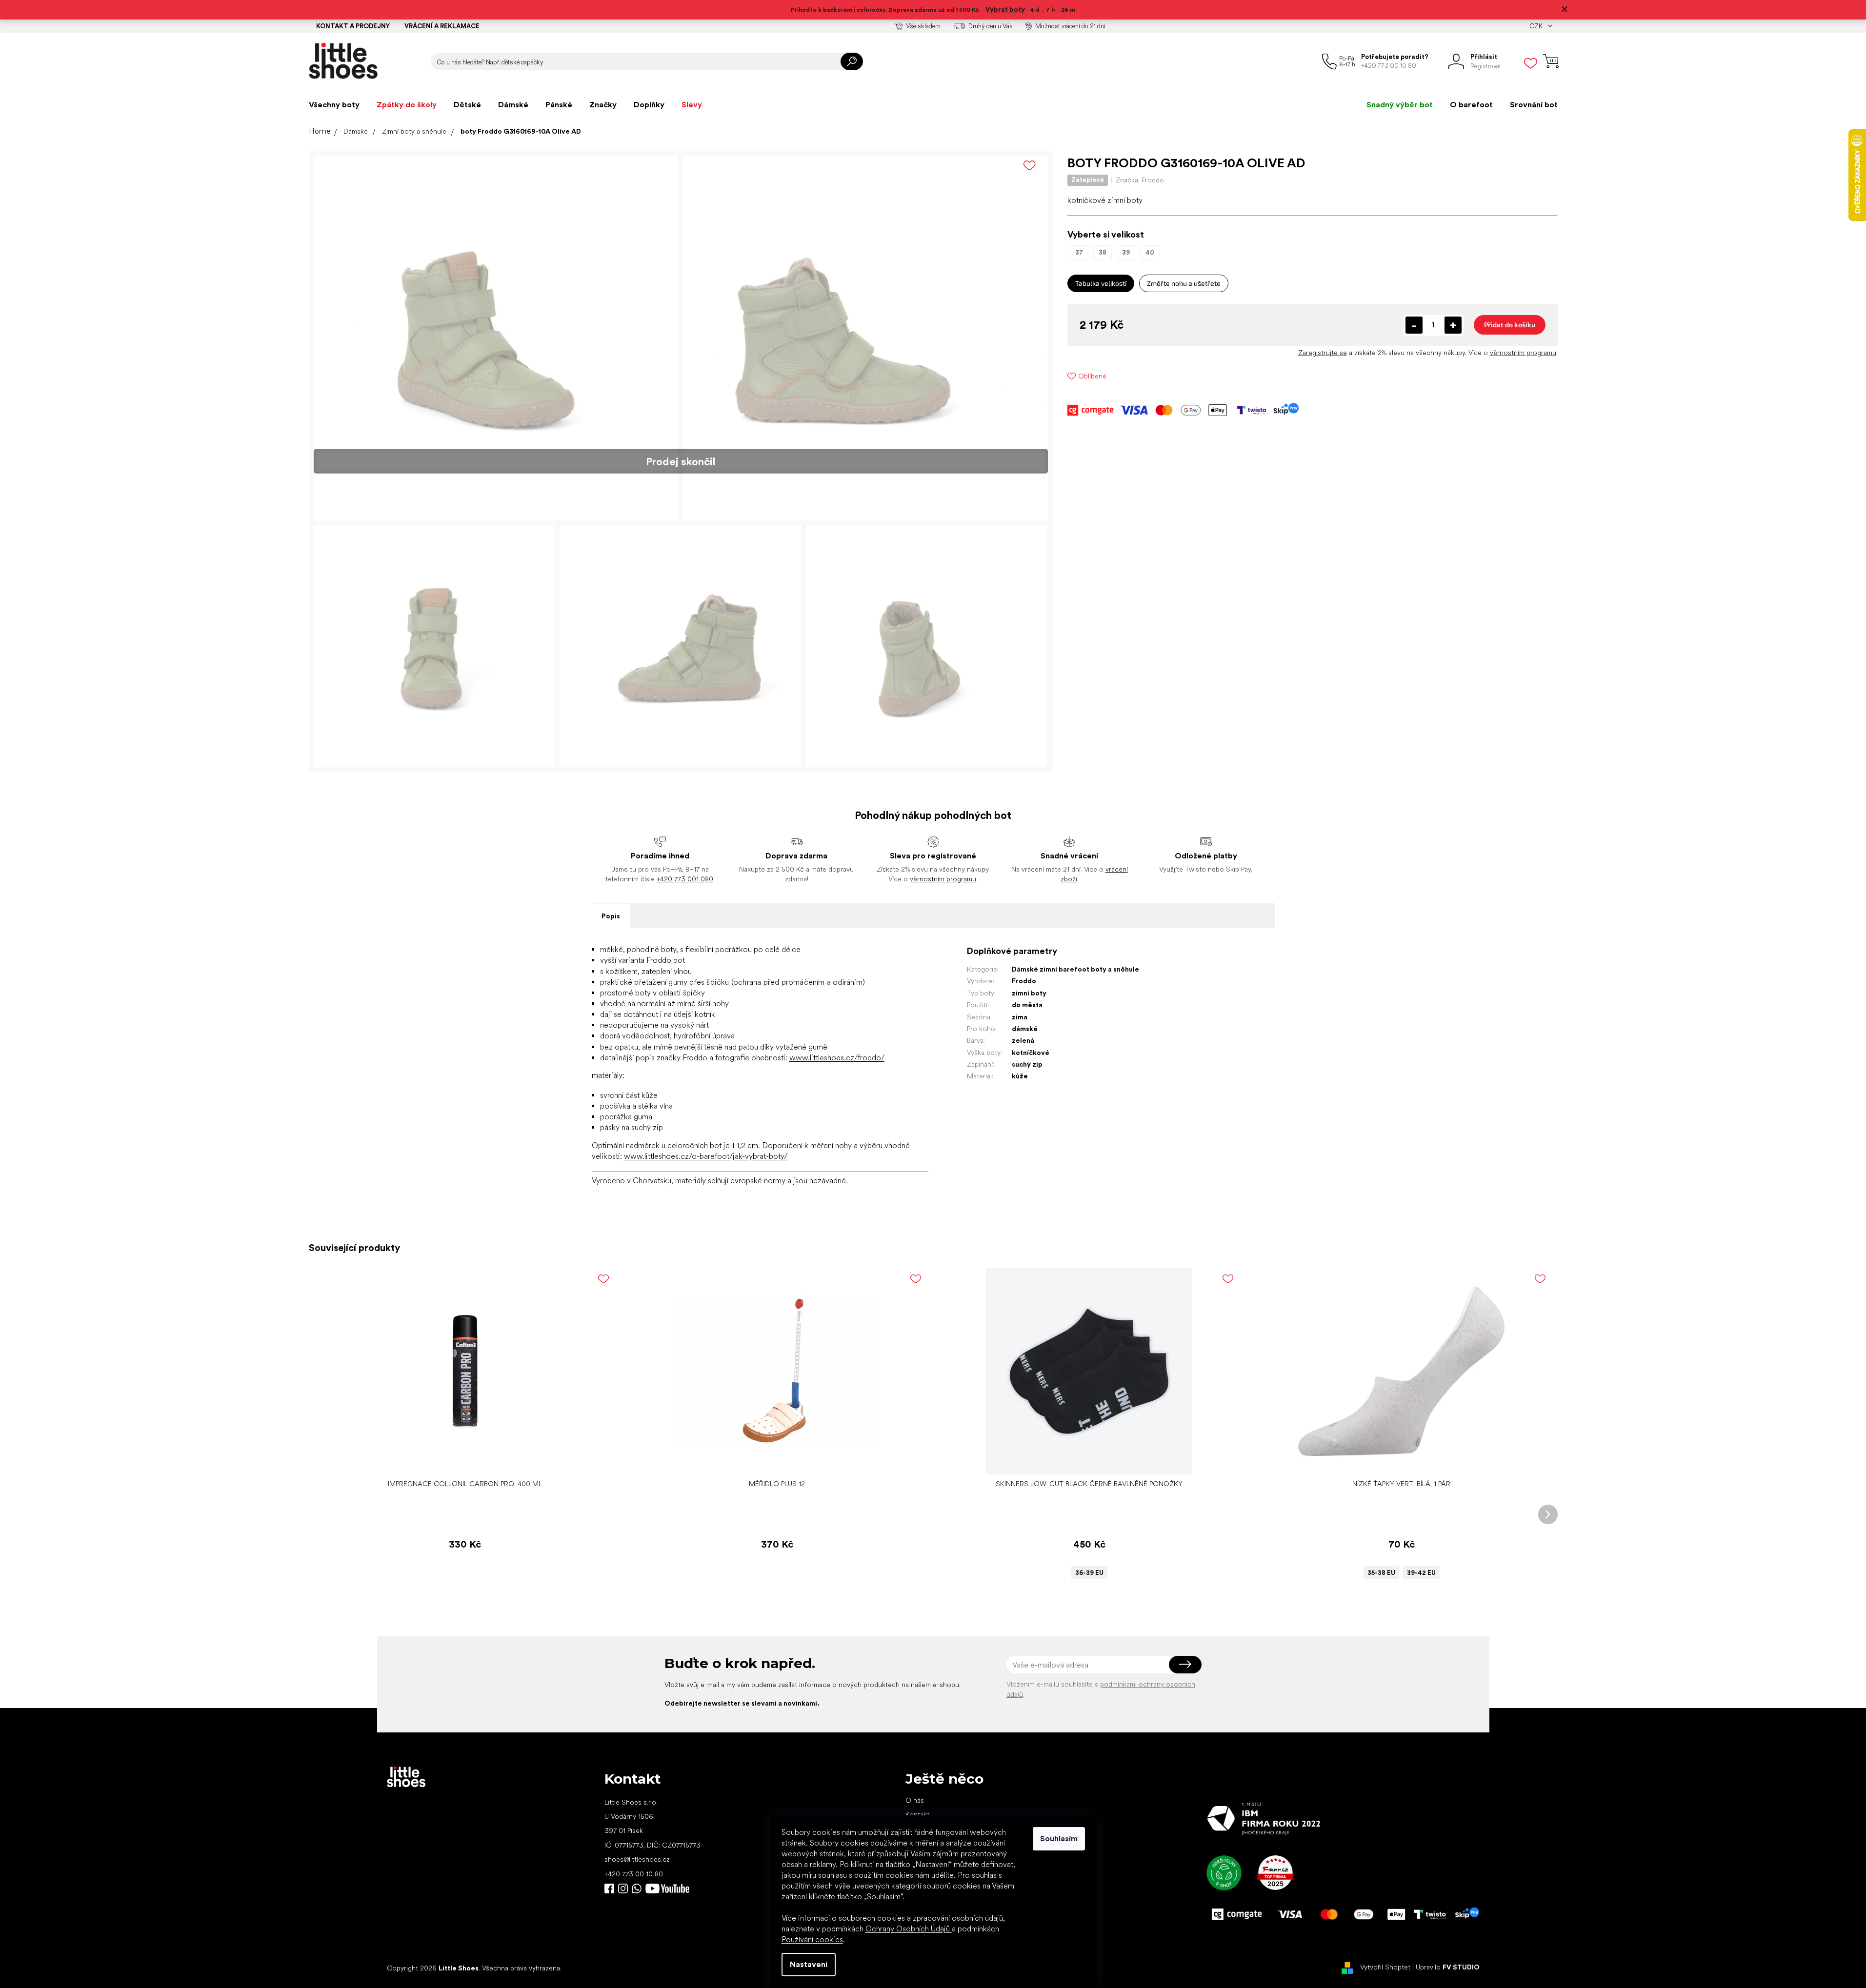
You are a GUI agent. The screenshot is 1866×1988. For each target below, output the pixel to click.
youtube (667, 1889)
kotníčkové (1031, 1053)
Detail (1084, 1460)
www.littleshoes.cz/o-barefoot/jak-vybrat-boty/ (706, 1156)
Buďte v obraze (609, 1889)
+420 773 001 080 (685, 879)
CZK (1537, 26)
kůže (1020, 1076)
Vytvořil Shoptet (1385, 1968)
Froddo (1024, 981)
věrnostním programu (1523, 353)
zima (1020, 1017)
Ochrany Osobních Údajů (909, 1929)
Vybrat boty (1005, 9)
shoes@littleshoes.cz (637, 1859)
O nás (915, 1800)
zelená (1023, 1040)
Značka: (1140, 180)
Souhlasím (1059, 1839)
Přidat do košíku (1510, 325)
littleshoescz (623, 1889)
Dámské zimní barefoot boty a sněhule (1075, 969)
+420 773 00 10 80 (634, 1874)
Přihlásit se (1185, 1665)
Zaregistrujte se (1323, 353)
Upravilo (1448, 1968)
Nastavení (809, 1964)
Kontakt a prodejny (353, 26)
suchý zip (1027, 1064)
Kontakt (917, 1814)
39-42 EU (1421, 1573)
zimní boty (1029, 993)
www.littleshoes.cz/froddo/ (837, 1058)
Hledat (852, 61)
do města (1027, 1005)
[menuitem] (334, 105)
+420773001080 (639, 1889)
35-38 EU (1381, 1573)
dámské (1025, 1029)
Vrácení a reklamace (442, 26)
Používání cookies (812, 1939)
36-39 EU (1089, 1573)
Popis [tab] (611, 916)
